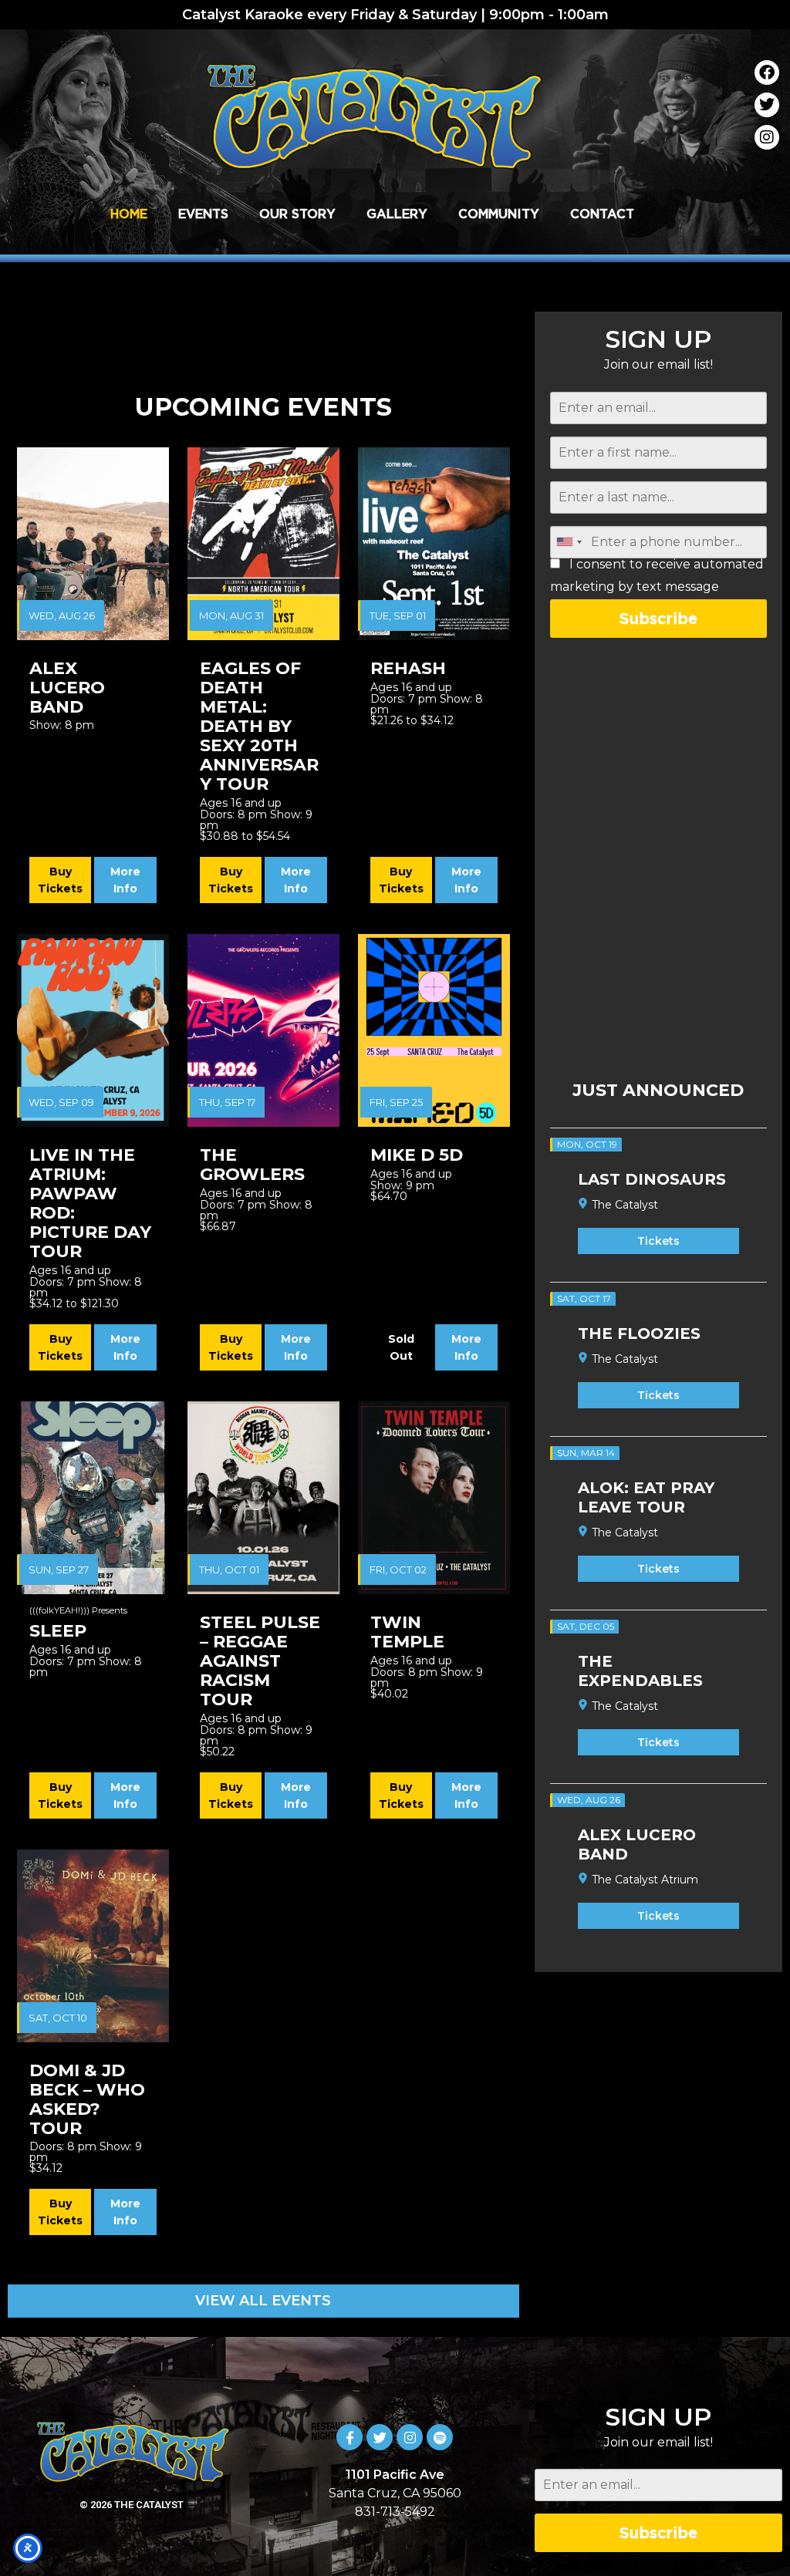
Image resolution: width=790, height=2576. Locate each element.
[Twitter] (767, 105)
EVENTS (203, 214)
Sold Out (401, 1347)
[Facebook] (767, 72)
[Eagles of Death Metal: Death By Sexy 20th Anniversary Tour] (263, 544)
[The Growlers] (263, 1030)
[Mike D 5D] (434, 1030)
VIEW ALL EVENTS (263, 2301)
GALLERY (397, 214)
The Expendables (640, 1671)
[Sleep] (93, 1498)
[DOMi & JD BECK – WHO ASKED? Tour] (93, 1946)
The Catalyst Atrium (645, 1880)
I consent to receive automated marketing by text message (657, 576)
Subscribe (658, 618)
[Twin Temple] (434, 1498)
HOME (129, 214)
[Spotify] (440, 2437)
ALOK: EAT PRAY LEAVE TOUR (646, 1497)
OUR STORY (297, 214)
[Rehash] (434, 544)
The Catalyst (625, 1205)
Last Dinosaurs (652, 1179)
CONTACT (602, 214)
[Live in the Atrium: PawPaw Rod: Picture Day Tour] (93, 1030)
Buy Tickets (60, 880)
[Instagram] (767, 137)
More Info (125, 880)
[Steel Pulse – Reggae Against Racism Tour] (263, 1498)
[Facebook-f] (349, 2437)
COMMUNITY (499, 214)
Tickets (658, 1241)
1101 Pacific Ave (395, 2475)
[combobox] (569, 542)
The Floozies (639, 1334)
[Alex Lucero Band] (93, 544)
